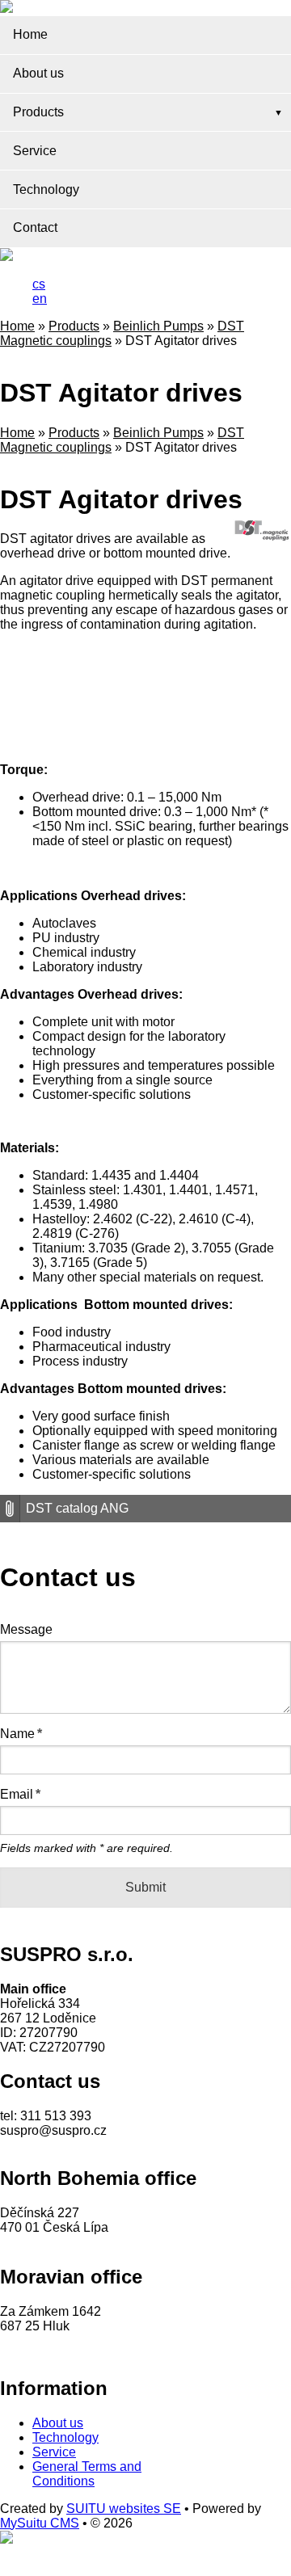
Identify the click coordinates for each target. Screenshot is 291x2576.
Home (30, 34)
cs (39, 284)
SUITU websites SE (124, 2509)
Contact (35, 227)
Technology (46, 189)
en (40, 299)
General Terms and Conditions (87, 2474)
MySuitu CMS (40, 2523)
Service (35, 151)
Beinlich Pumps (158, 326)
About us (38, 73)
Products (38, 112)
